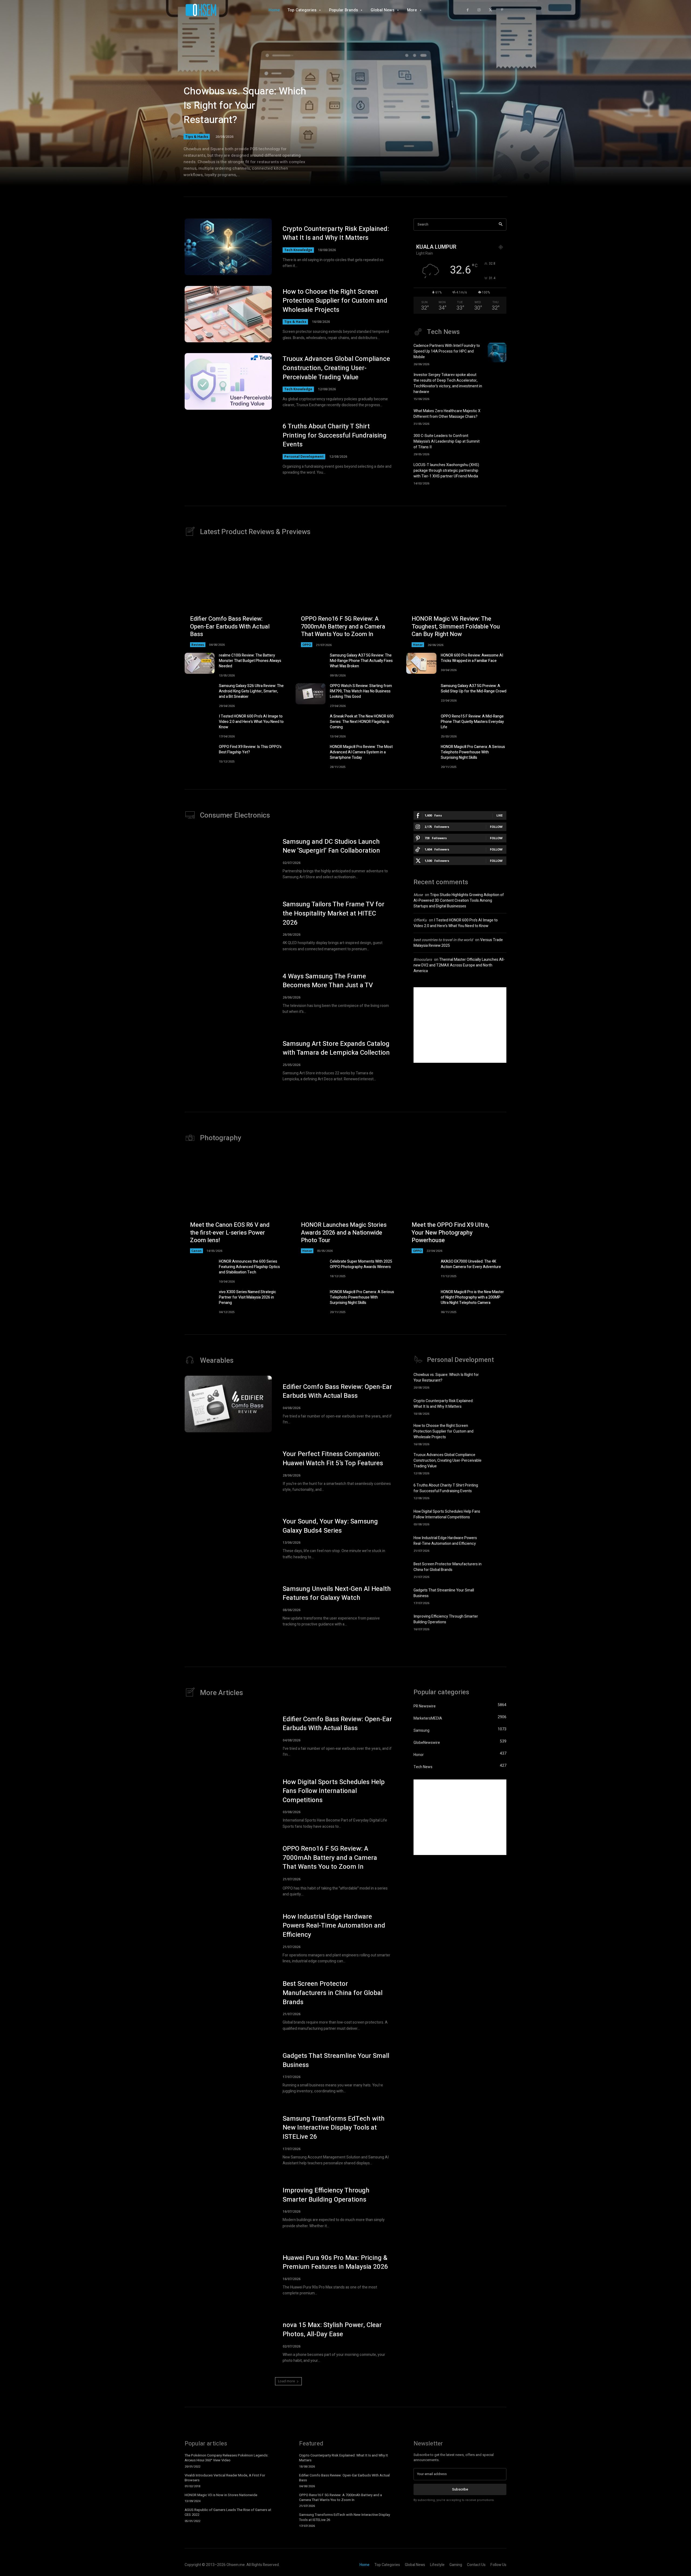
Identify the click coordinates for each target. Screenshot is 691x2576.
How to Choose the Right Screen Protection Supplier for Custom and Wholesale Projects (335, 301)
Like (499, 815)
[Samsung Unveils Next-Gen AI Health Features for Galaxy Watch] (228, 1606)
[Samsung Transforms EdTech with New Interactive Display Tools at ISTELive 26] (228, 2140)
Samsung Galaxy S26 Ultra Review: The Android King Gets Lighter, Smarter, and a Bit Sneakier (251, 691)
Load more (287, 2381)
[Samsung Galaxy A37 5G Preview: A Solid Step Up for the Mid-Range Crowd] (421, 694)
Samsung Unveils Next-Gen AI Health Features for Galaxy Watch (337, 1593)
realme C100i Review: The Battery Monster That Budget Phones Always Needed (250, 661)
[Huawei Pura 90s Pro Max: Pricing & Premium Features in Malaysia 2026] (228, 2275)
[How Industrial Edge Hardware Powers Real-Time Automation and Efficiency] (497, 1543)
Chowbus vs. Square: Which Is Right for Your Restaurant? (245, 106)
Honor (418, 645)
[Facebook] (468, 10)
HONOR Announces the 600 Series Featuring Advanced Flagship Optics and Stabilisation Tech (249, 1267)
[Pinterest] (502, 10)
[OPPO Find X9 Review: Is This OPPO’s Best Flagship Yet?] (200, 755)
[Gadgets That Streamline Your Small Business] (497, 1596)
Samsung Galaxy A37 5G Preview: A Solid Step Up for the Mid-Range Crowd (474, 689)
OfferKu (420, 920)
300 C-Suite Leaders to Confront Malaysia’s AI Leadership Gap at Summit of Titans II (447, 441)
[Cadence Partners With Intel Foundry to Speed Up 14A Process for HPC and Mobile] (497, 353)
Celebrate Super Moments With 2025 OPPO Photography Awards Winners (361, 1264)
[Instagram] (479, 10)
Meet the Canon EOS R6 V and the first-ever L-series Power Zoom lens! (230, 1233)
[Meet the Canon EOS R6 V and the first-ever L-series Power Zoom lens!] (235, 1203)
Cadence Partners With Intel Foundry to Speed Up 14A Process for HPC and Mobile (447, 351)
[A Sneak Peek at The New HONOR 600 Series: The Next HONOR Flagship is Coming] (311, 724)
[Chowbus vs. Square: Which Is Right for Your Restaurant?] (497, 1380)
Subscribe (460, 2489)
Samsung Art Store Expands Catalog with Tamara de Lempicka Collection (336, 1048)
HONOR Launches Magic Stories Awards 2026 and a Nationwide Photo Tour (344, 1233)
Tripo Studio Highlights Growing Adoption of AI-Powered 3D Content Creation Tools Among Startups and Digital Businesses (459, 901)
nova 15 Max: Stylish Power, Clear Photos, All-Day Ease (332, 2330)
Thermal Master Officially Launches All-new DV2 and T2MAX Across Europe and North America (459, 965)
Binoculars (423, 960)
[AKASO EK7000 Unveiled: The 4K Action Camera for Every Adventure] (421, 1269)
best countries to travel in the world (443, 940)
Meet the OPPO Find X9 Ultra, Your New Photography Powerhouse (450, 1233)
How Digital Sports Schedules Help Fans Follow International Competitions (447, 1514)
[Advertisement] (460, 1025)
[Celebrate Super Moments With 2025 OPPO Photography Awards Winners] (311, 1269)
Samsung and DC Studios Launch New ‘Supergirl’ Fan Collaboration (331, 846)
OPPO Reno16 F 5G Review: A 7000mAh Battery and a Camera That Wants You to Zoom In (343, 626)
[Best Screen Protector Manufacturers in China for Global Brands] (497, 1569)
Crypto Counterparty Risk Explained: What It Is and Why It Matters (336, 233)
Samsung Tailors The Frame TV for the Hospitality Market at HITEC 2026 (333, 913)
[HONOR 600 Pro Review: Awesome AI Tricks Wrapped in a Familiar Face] (421, 663)
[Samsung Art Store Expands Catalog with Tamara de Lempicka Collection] (228, 1061)
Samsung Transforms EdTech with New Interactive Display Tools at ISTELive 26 (334, 2128)
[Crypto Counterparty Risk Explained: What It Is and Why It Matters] (228, 247)
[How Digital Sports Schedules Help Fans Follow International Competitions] (497, 1517)
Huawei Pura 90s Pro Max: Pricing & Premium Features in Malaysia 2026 (335, 2262)
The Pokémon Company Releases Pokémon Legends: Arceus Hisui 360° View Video (226, 2458)
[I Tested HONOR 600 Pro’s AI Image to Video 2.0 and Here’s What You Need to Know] (200, 724)
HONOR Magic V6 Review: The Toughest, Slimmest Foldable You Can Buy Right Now (456, 626)
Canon (197, 1251)
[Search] (501, 225)
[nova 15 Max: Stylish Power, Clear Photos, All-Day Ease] (228, 2342)
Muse (418, 895)
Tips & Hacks (197, 136)
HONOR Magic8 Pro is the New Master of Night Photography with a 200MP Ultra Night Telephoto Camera (472, 1297)
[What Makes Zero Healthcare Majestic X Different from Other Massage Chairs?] (497, 416)
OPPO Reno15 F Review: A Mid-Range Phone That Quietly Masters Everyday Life (472, 722)
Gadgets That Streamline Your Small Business (336, 2060)
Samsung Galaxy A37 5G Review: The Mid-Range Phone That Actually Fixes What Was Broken (361, 661)
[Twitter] (491, 10)
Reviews (198, 645)
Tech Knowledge (298, 250)
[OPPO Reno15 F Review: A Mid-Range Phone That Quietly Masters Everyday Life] (421, 724)
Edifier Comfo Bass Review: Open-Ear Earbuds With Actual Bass (230, 626)
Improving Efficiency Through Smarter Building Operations (446, 1619)
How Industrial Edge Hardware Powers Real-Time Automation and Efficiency (445, 1541)
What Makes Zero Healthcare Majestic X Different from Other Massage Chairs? (447, 414)
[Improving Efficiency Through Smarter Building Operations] (497, 1622)
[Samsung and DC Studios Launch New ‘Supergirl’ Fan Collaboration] (228, 859)
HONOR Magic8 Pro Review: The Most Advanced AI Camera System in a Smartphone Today (361, 752)
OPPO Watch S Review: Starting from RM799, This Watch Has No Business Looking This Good (361, 691)
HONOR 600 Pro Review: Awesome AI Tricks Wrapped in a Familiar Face (472, 658)
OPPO (307, 645)
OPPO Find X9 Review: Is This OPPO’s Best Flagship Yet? (250, 749)
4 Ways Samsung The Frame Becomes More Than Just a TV (328, 981)
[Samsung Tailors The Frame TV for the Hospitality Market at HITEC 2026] (228, 926)
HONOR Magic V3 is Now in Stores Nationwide (221, 2495)
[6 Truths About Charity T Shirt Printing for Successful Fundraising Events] (228, 449)
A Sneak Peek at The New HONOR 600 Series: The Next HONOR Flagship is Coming (362, 722)
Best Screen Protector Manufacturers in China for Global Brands (448, 1567)
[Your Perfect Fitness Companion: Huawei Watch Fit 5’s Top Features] (228, 1471)
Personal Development (304, 457)
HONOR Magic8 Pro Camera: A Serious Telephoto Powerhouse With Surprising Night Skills (473, 752)
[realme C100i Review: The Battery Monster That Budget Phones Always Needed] (200, 663)
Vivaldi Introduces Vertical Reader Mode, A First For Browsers (225, 2478)
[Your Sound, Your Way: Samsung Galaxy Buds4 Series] (228, 1539)
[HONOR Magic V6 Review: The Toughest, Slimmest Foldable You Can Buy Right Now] (456, 597)
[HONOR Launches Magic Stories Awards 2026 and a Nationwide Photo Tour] (346, 1203)
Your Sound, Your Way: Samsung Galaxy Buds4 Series (330, 1526)
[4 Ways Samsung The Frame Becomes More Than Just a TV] (228, 993)
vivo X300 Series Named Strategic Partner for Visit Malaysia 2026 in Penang (248, 1297)
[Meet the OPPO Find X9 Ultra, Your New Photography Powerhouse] (456, 1203)
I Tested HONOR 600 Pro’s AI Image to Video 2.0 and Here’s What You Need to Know (251, 722)
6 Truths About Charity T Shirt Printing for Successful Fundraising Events (335, 435)
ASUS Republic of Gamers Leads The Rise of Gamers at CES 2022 (228, 2512)
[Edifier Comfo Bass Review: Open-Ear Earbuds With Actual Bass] (235, 597)
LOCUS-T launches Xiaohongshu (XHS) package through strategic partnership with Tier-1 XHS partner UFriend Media (446, 471)
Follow (496, 827)
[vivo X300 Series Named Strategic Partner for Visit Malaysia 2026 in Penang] (200, 1300)
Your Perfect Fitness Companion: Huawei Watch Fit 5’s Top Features (333, 1459)
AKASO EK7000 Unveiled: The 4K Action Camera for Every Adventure (471, 1264)
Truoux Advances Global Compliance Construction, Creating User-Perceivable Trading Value (336, 368)
